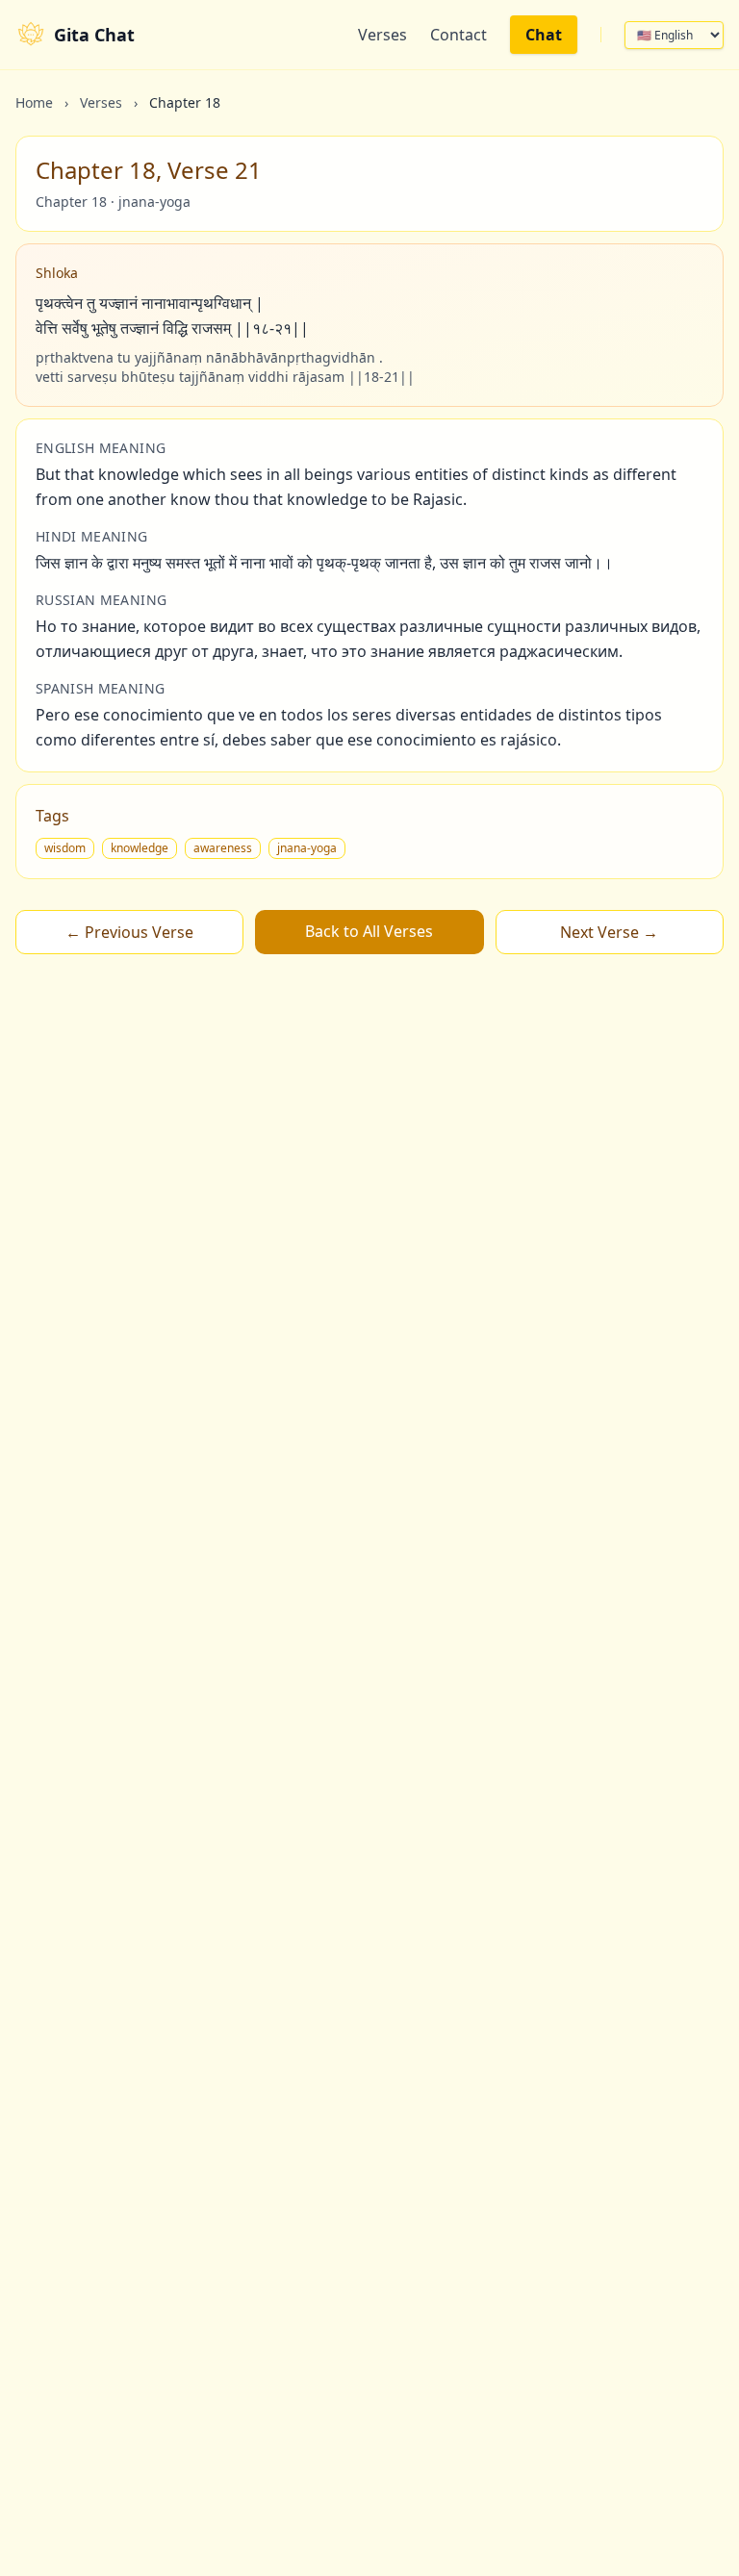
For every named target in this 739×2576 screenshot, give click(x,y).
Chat (544, 35)
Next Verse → (609, 932)
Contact (459, 35)
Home (34, 102)
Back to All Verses (369, 931)
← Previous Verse (129, 932)
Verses (382, 35)
